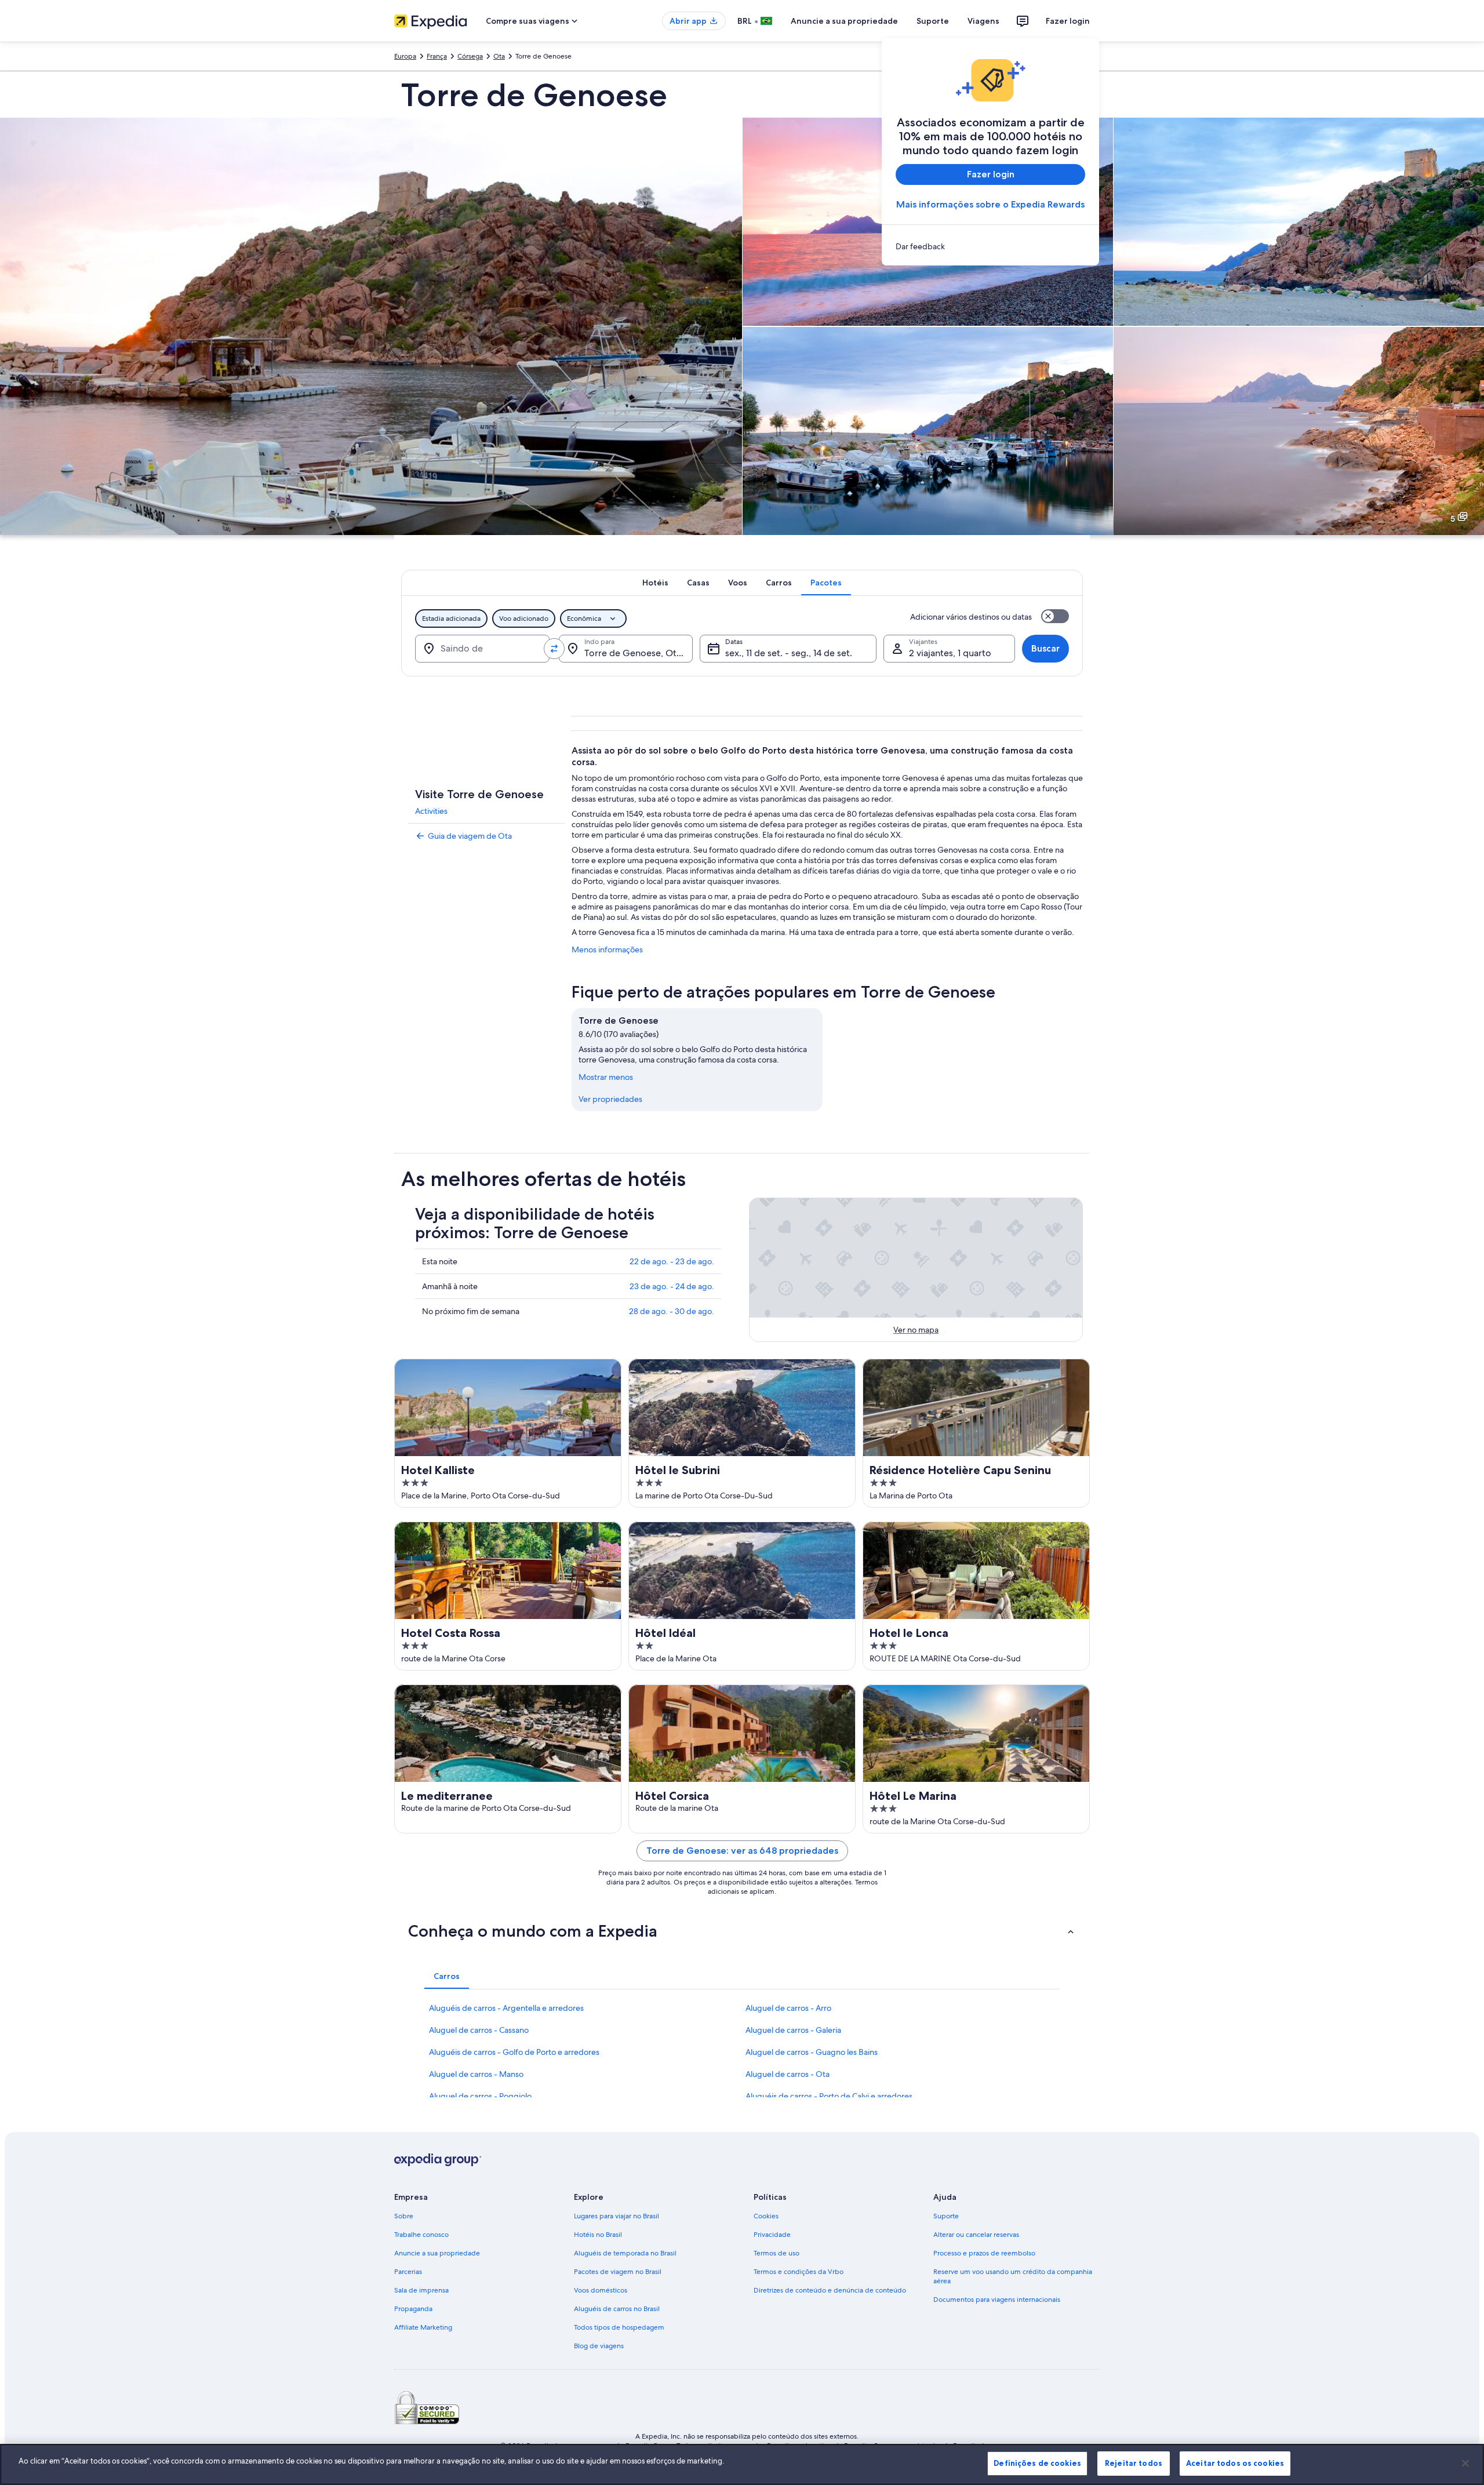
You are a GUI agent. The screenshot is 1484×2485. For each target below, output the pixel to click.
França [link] (437, 56)
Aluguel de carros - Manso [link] (476, 2074)
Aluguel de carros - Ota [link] (788, 2074)
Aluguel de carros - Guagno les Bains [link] (812, 2052)
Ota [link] (499, 56)
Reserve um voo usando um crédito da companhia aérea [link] (1013, 2276)
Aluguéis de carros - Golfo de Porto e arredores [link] (514, 2052)
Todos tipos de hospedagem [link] (619, 2327)
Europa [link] (405, 56)
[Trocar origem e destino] (554, 649)
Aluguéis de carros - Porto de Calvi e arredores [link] (829, 2096)
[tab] (655, 583)
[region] (742, 2464)
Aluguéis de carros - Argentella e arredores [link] (506, 2008)
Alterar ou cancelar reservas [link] (976, 2235)
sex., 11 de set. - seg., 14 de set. (789, 653)
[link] (990, 246)
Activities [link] (431, 811)
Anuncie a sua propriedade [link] (437, 2253)
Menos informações (607, 949)
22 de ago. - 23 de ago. (672, 1261)
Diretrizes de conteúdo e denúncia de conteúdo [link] (830, 2290)
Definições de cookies (1037, 2463)
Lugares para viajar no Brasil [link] (616, 2216)
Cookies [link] (766, 2216)
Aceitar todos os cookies (1235, 2463)
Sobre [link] (404, 2216)
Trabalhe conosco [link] (421, 2235)
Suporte (933, 21)
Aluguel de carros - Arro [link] (788, 2008)
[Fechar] (1465, 2463)
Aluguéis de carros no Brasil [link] (617, 2309)
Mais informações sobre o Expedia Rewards (990, 204)
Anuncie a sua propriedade (844, 21)
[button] (742, 1931)
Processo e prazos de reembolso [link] (984, 2253)
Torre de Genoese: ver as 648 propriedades (742, 1851)
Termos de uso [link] (776, 2253)
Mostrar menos (606, 1077)
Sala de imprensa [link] (421, 2290)
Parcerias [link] (408, 2272)
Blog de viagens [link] (599, 2346)
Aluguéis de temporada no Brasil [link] (625, 2253)
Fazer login (1068, 21)
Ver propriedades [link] (610, 1099)
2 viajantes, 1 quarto (950, 653)
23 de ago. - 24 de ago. (672, 1286)
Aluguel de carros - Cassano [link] (479, 2030)
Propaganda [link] (413, 2309)
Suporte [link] (946, 2216)
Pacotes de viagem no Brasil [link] (618, 2272)
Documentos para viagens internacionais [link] (997, 2300)
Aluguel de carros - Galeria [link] (793, 2030)
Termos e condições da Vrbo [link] (799, 2272)
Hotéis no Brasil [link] (598, 2235)
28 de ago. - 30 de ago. (672, 1311)
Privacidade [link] (772, 2235)
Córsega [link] (470, 56)
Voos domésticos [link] (601, 2290)
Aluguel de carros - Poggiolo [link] (480, 2096)
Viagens (983, 21)
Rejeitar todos (1134, 2463)
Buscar (1045, 648)
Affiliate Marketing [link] (423, 2327)
